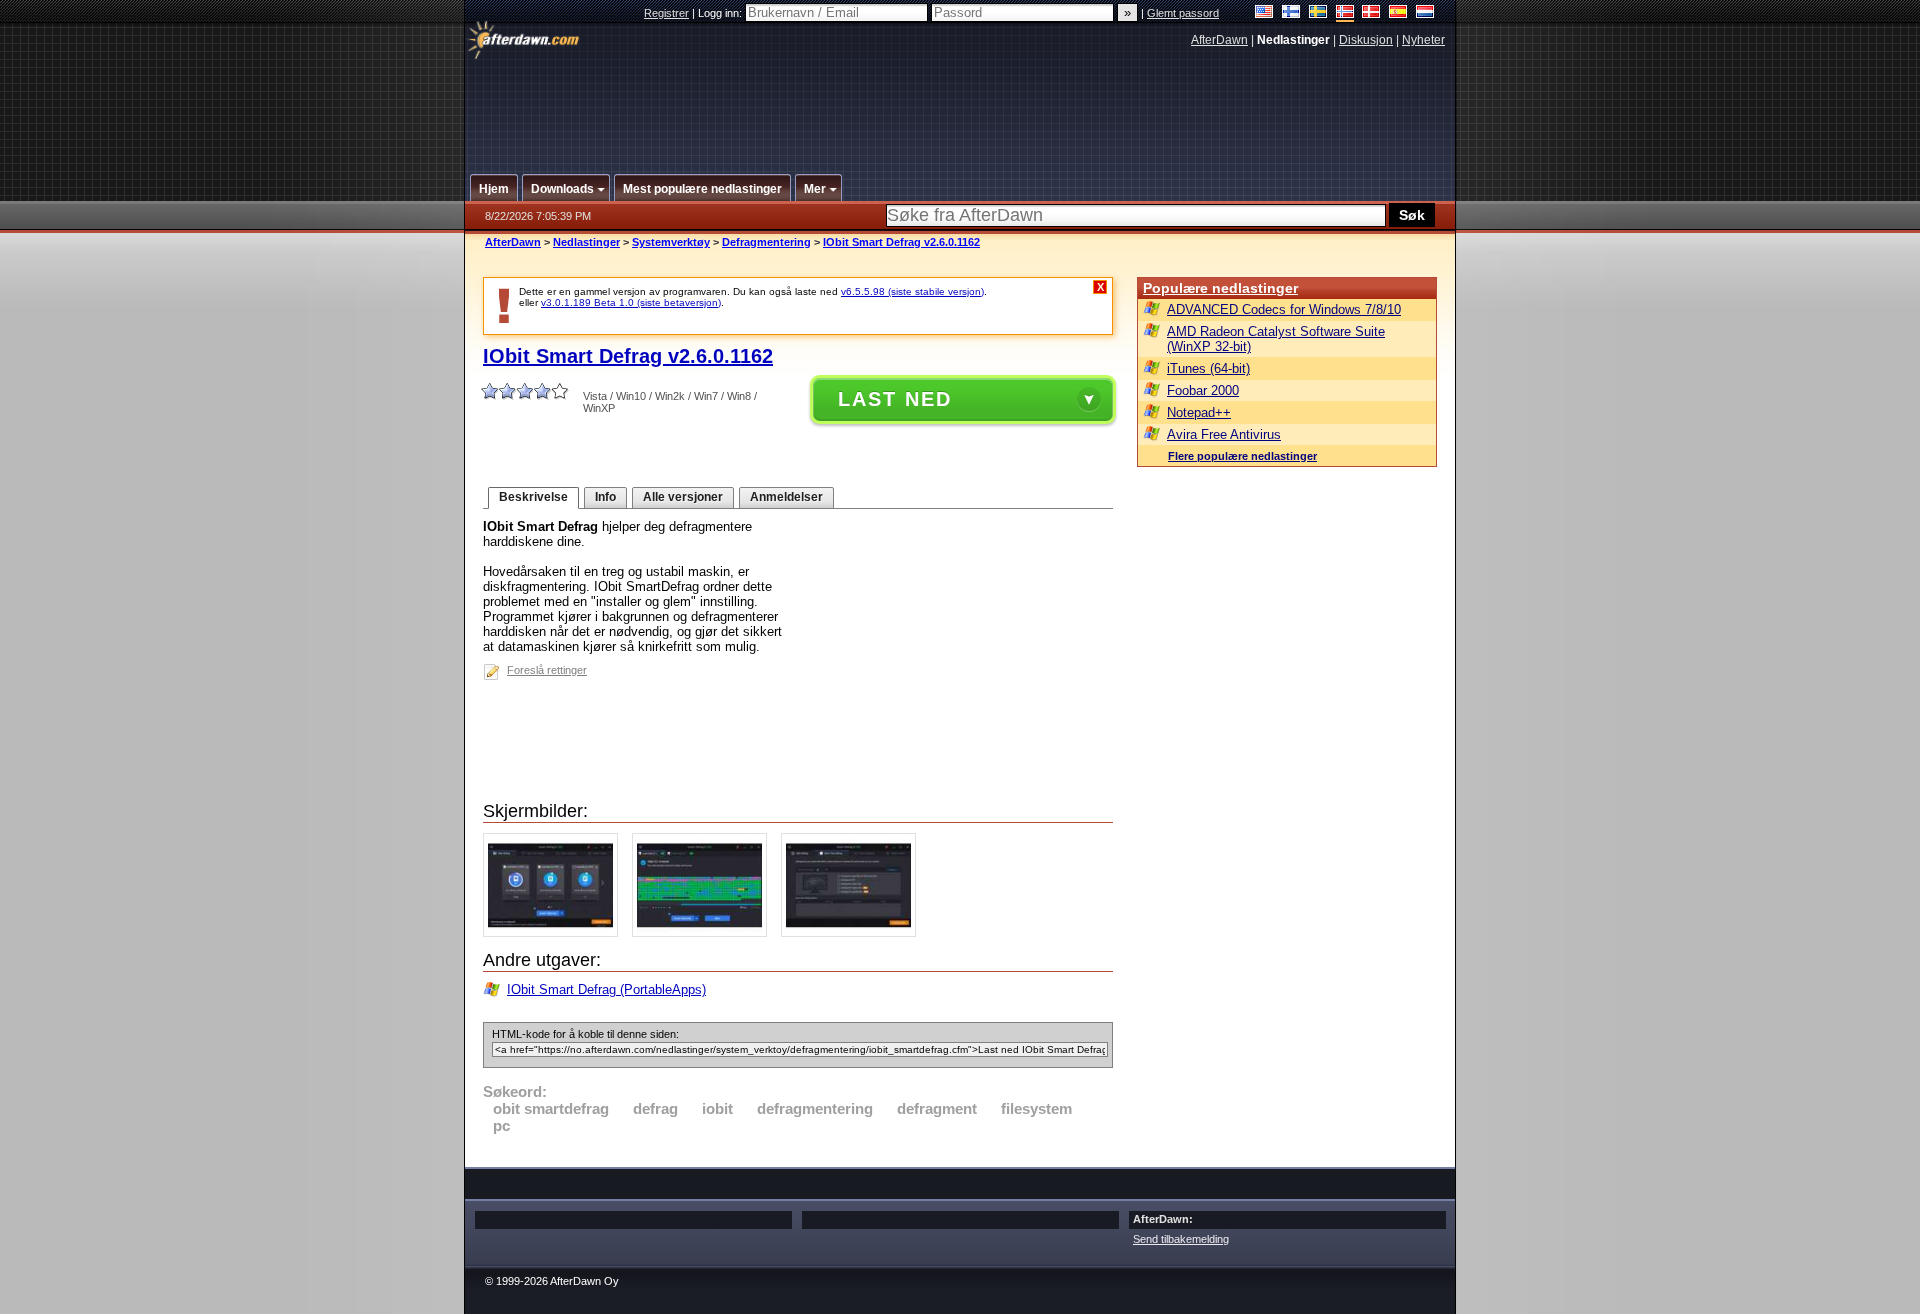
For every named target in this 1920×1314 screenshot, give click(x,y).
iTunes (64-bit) (1208, 368)
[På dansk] (1371, 13)
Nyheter (1423, 40)
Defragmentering (766, 242)
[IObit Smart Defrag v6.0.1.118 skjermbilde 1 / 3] (555, 932)
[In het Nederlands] (1425, 13)
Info (605, 497)
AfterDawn (1219, 40)
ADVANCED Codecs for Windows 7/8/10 (1284, 309)
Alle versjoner (683, 497)
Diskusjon (1366, 40)
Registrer (666, 13)
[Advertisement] (961, 103)
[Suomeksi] (1291, 13)
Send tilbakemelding (1181, 1239)
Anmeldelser (786, 497)
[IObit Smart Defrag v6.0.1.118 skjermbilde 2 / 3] (704, 932)
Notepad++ (1199, 412)
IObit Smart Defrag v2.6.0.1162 (901, 242)
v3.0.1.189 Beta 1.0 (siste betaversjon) (631, 302)
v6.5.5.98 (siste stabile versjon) (912, 291)
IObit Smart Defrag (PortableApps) (606, 989)
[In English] (1264, 13)
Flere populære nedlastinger (1242, 456)
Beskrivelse (533, 497)
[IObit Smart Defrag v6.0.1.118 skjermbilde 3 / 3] (853, 932)
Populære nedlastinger (1220, 288)
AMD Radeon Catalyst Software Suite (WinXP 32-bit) (1276, 339)
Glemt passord (1183, 13)
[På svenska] (1318, 13)
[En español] (1398, 13)
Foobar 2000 (1203, 390)
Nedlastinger (586, 242)
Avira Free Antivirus (1224, 434)
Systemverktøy (671, 242)
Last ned (895, 399)
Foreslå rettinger (547, 670)
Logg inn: (721, 13)
